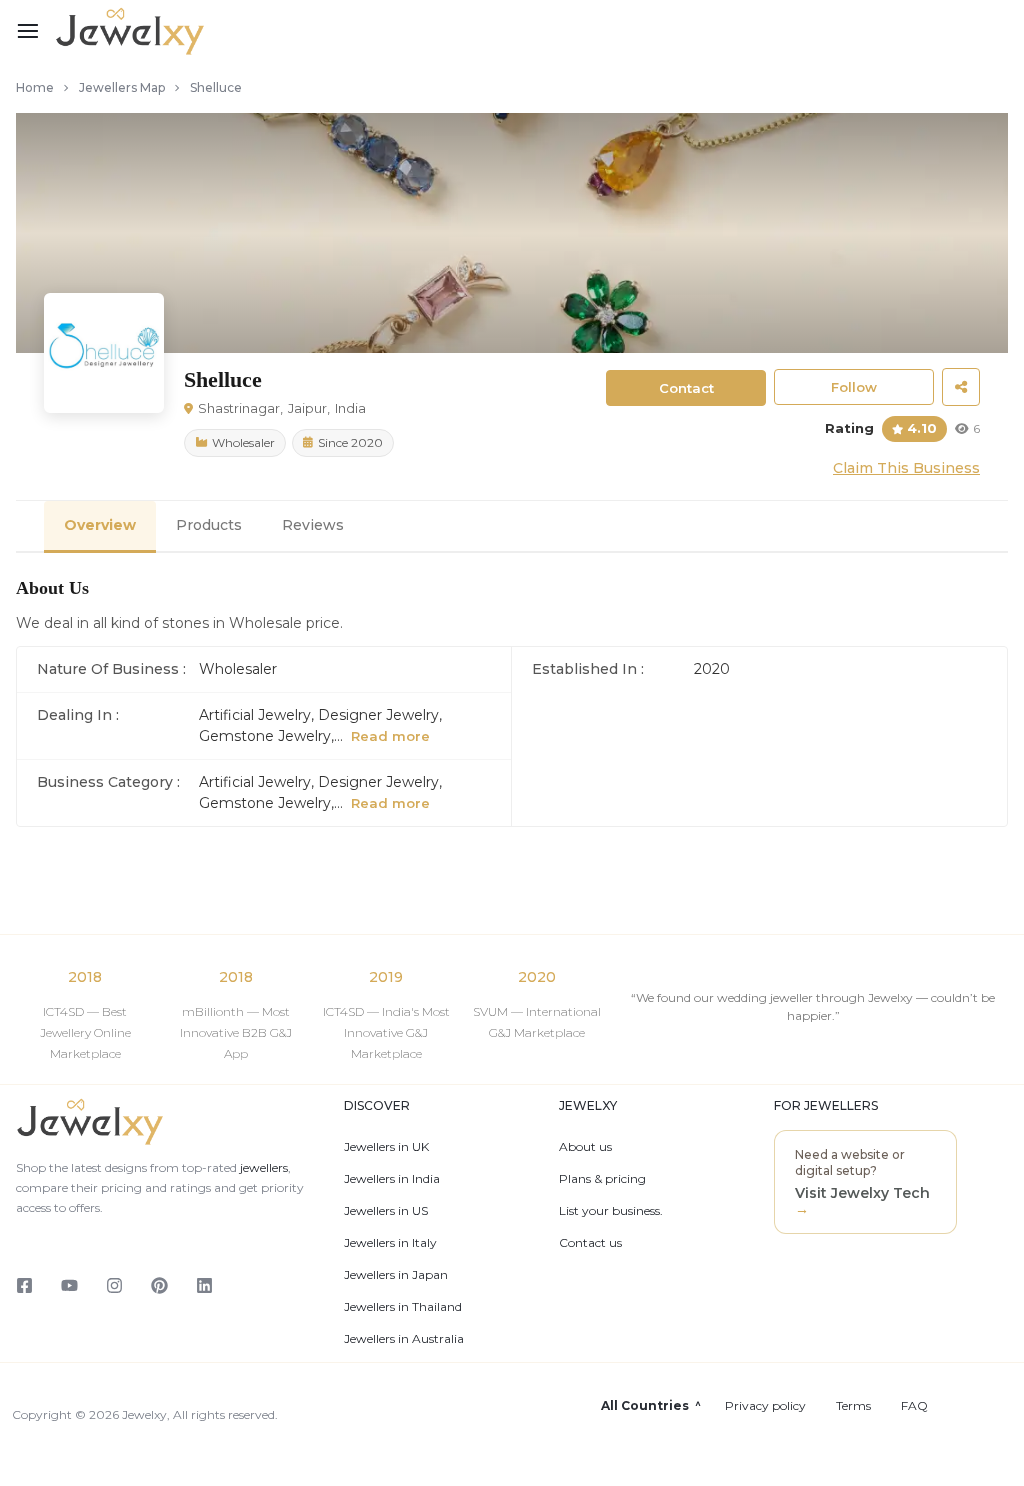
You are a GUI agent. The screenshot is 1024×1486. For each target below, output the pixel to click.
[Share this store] (961, 387)
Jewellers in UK (386, 1147)
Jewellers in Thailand (403, 1307)
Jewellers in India (392, 1179)
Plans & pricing (602, 1179)
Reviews (313, 525)
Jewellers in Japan (396, 1275)
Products (209, 525)
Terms (853, 1406)
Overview (100, 525)
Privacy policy (765, 1406)
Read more (390, 736)
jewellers (262, 1167)
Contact (686, 388)
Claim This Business (906, 468)
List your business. (611, 1211)
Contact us (590, 1243)
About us (585, 1147)
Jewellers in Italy (390, 1243)
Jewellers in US (386, 1211)
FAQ (914, 1406)
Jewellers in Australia (404, 1339)
